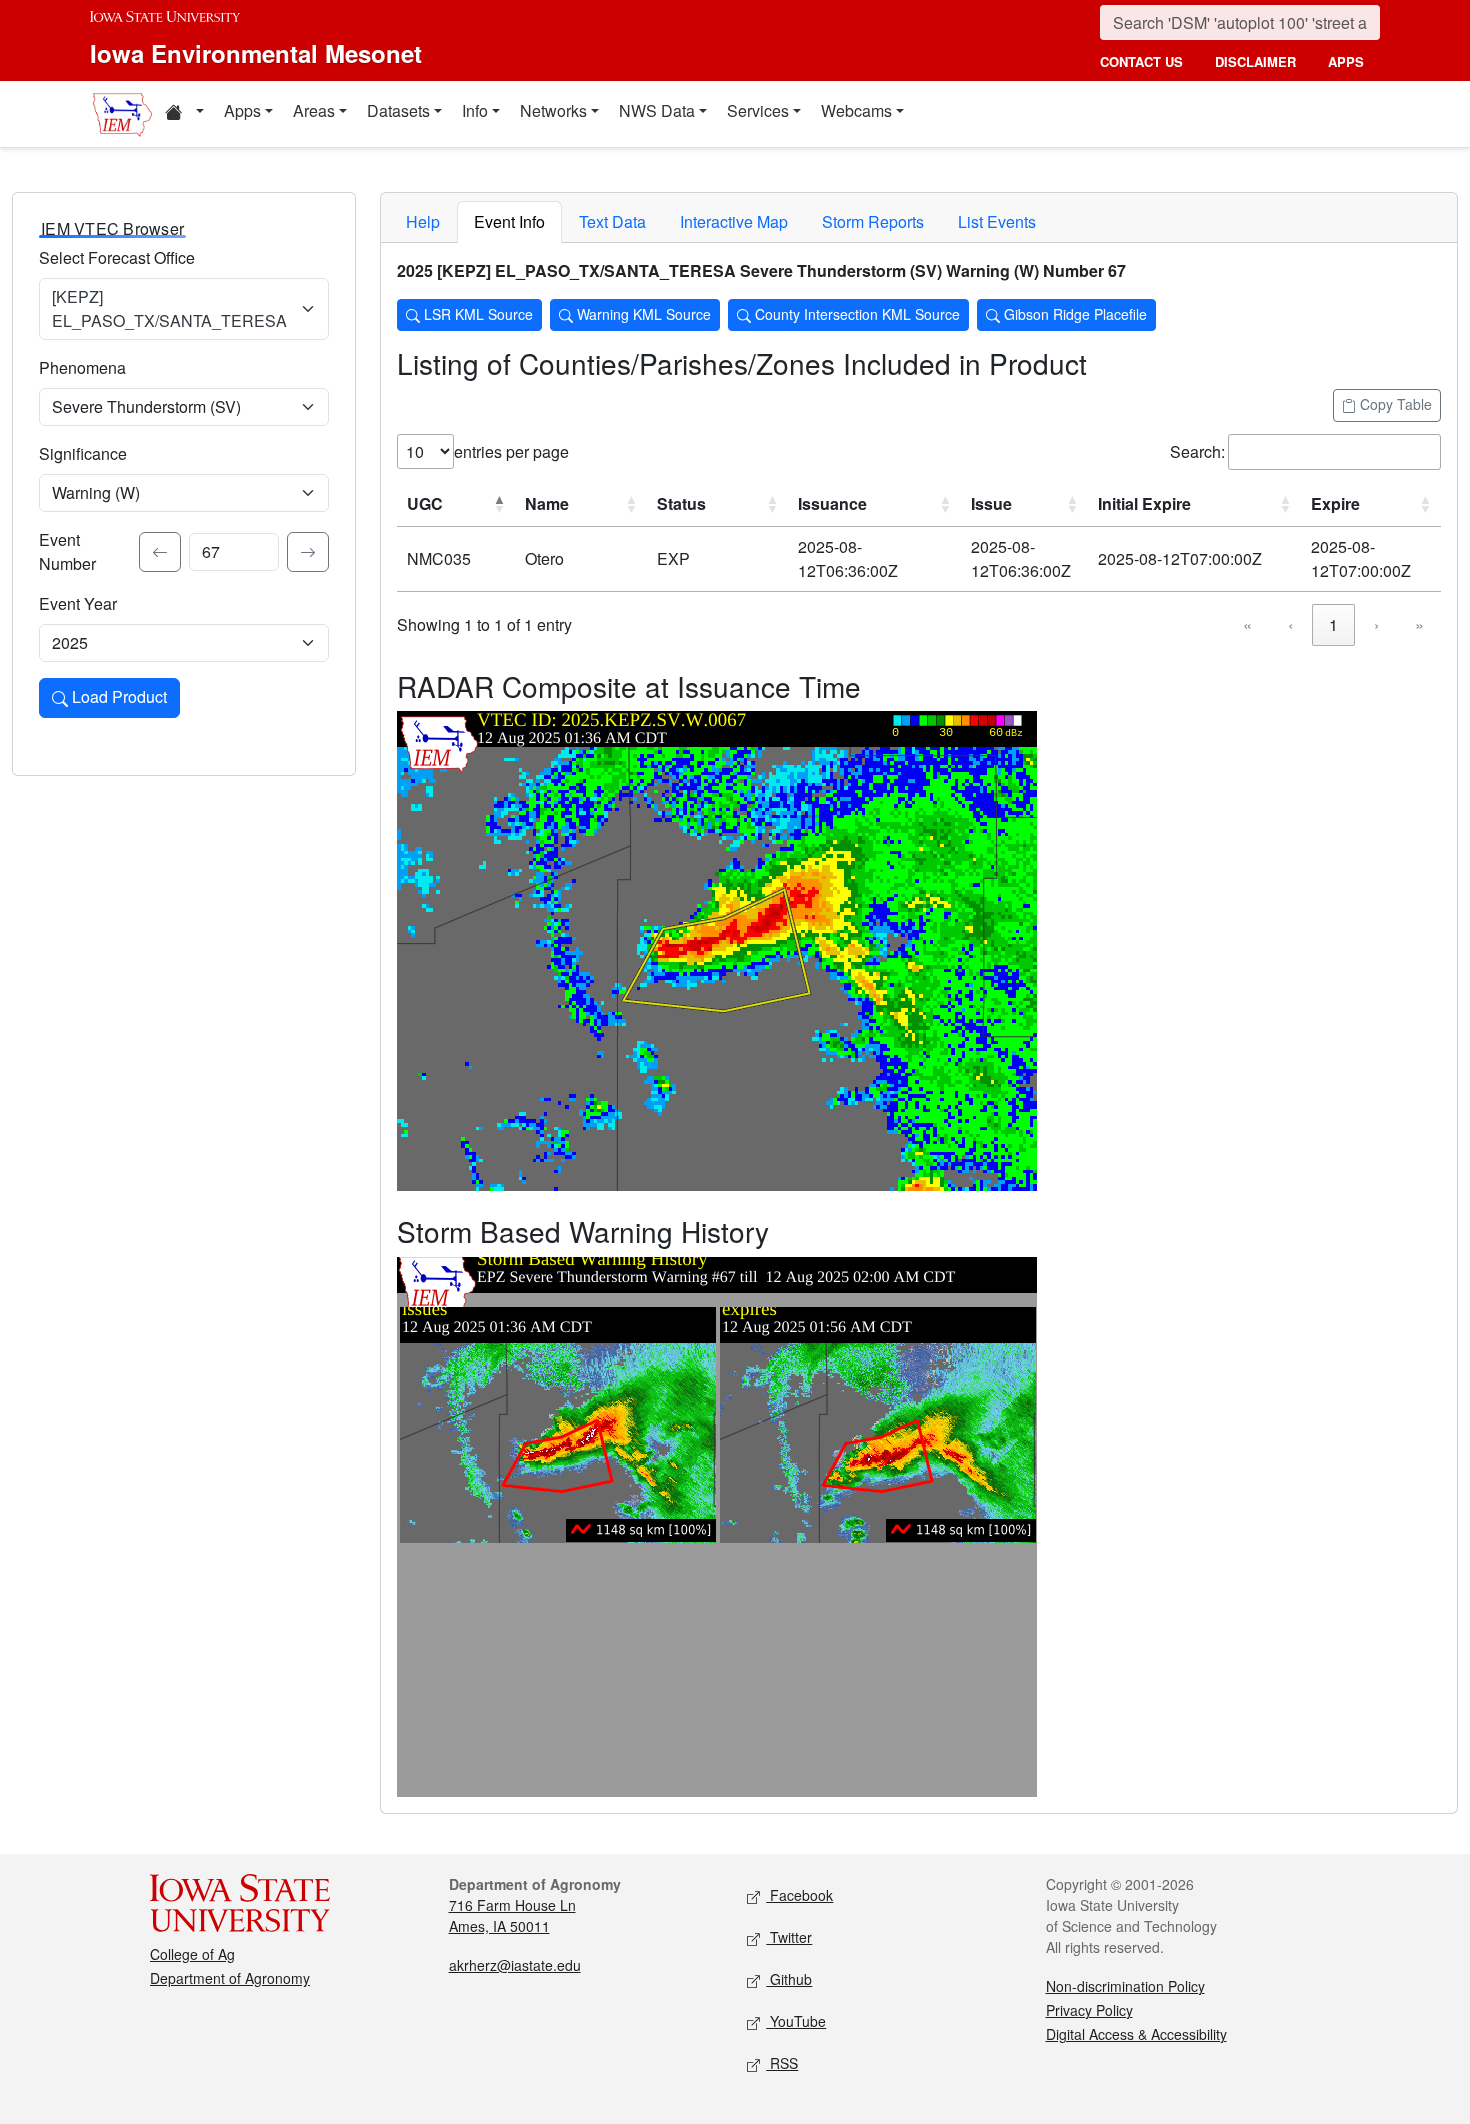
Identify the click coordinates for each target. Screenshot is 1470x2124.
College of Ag (192, 1954)
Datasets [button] (398, 110)
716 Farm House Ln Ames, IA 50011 (512, 1915)
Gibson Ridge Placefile (1073, 314)
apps (1346, 61)
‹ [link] (1290, 624)
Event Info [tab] (509, 221)
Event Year (78, 603)
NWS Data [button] (657, 110)
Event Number (67, 551)
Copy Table (1394, 404)
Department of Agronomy (230, 1978)
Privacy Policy (1089, 2010)
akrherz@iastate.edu (515, 1965)
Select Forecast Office (117, 257)
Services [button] (758, 110)
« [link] (1247, 624)
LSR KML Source (476, 314)
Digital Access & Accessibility (1136, 2034)
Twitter (789, 1937)
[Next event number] (308, 552)
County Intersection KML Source (855, 314)
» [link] (1419, 624)
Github (789, 1979)
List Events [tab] (997, 221)
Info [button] (475, 110)
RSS (782, 2063)
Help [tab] (423, 221)
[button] (184, 114)
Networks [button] (553, 110)
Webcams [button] (856, 110)
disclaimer (1255, 61)
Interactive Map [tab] (734, 221)
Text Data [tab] (612, 221)
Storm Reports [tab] (873, 221)
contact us (1141, 61)
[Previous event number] (160, 552)
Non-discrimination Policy (1125, 1986)
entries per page (511, 451)
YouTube (796, 2021)
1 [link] (1333, 624)
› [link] (1376, 624)
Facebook (799, 1895)
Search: (1197, 451)
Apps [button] (242, 110)
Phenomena (82, 367)
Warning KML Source (642, 314)
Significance (83, 453)
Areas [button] (314, 110)
